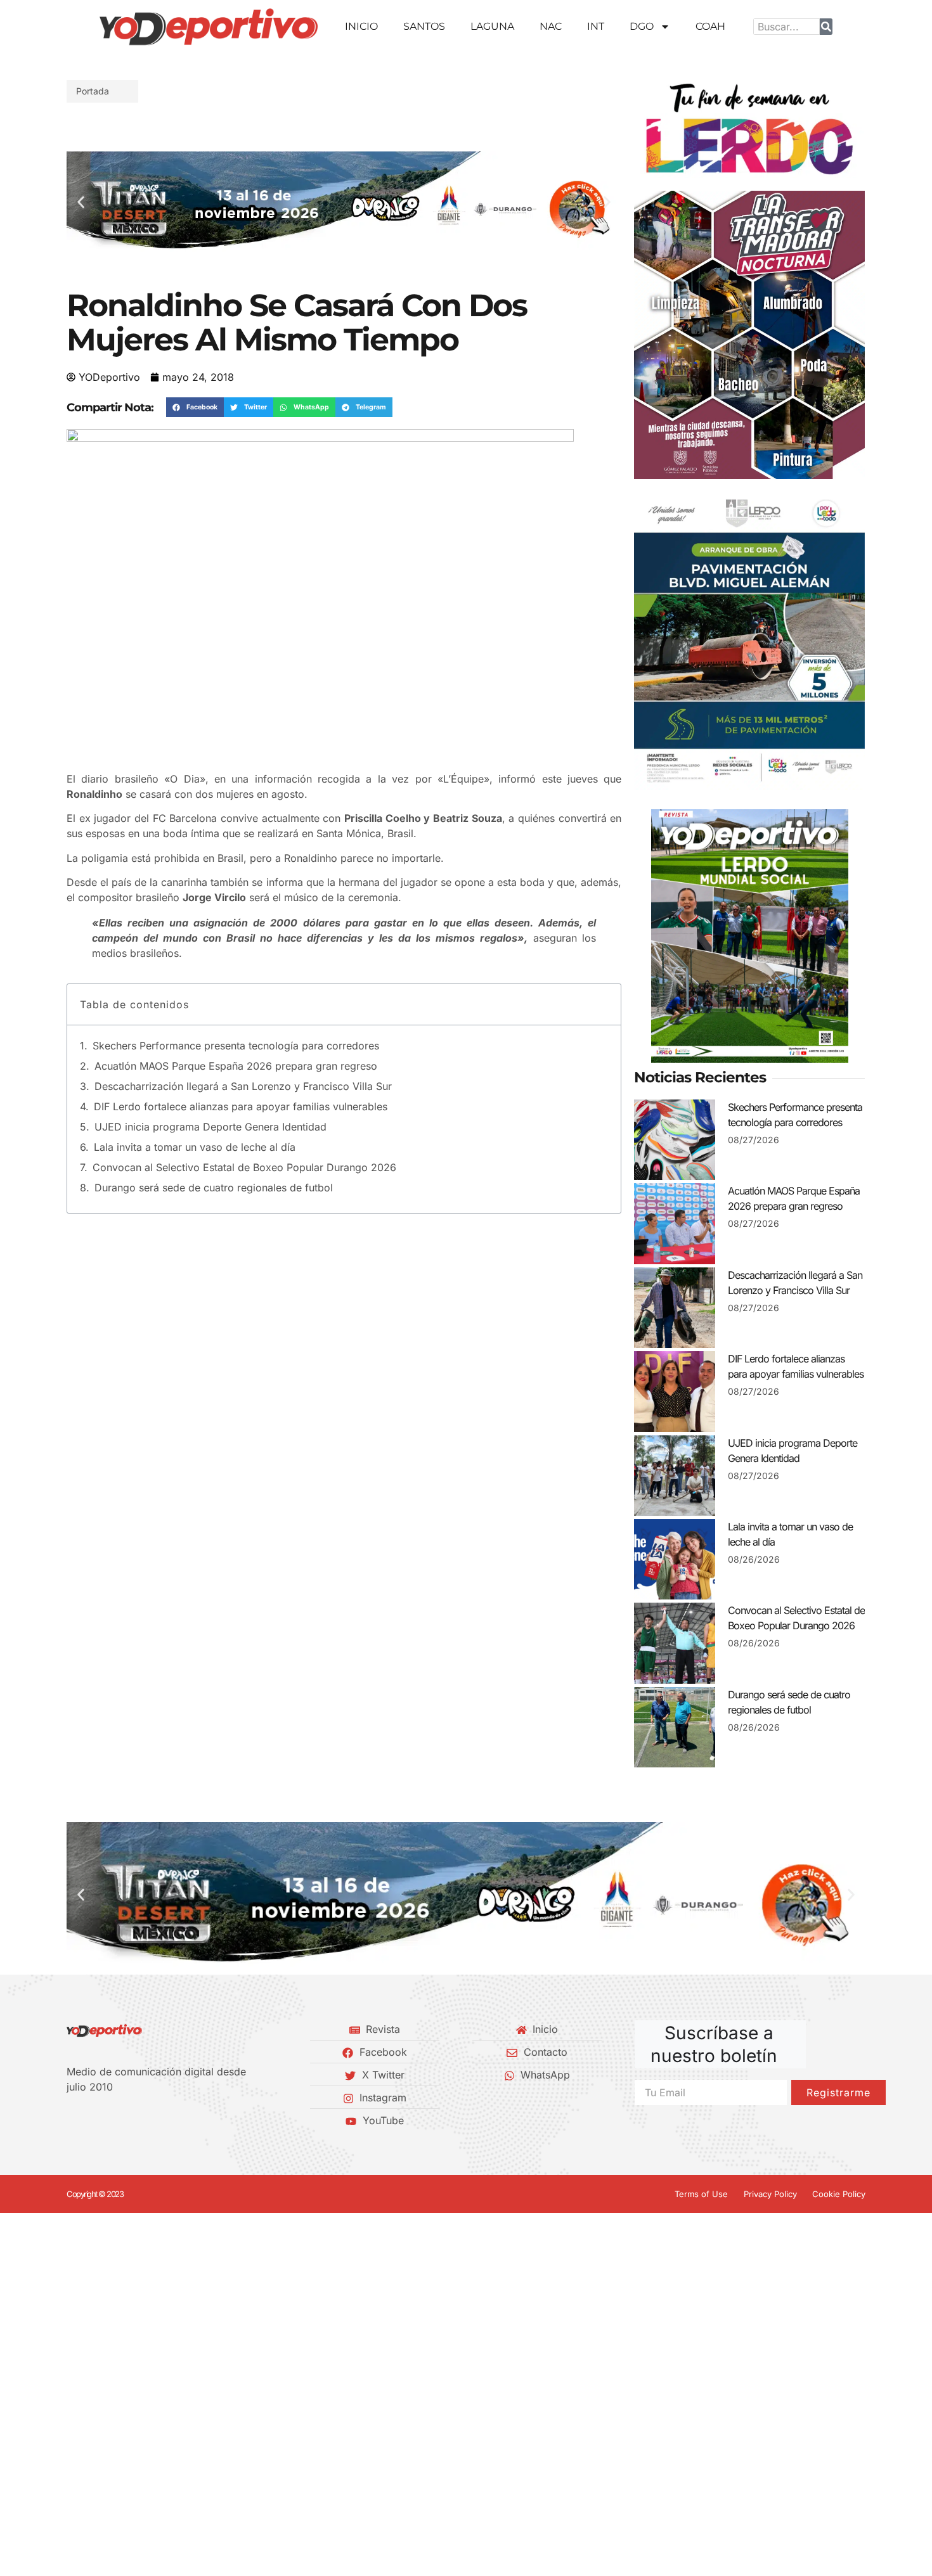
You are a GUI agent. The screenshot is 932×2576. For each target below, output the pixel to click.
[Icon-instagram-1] (114, 2120)
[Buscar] (826, 27)
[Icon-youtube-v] (136, 2120)
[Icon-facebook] (71, 2120)
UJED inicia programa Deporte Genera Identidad (210, 1127)
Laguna (492, 26)
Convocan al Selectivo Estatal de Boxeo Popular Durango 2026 (244, 1167)
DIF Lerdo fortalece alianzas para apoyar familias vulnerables (241, 1106)
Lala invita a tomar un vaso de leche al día (195, 1147)
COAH (710, 26)
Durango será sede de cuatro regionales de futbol (214, 1188)
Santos (424, 26)
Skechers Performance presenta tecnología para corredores (236, 1046)
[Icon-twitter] (93, 2120)
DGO (642, 26)
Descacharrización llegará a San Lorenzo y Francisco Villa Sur (243, 1086)
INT (596, 26)
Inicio (361, 26)
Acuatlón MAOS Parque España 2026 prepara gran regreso (236, 1066)
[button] (81, 202)
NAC (551, 26)
